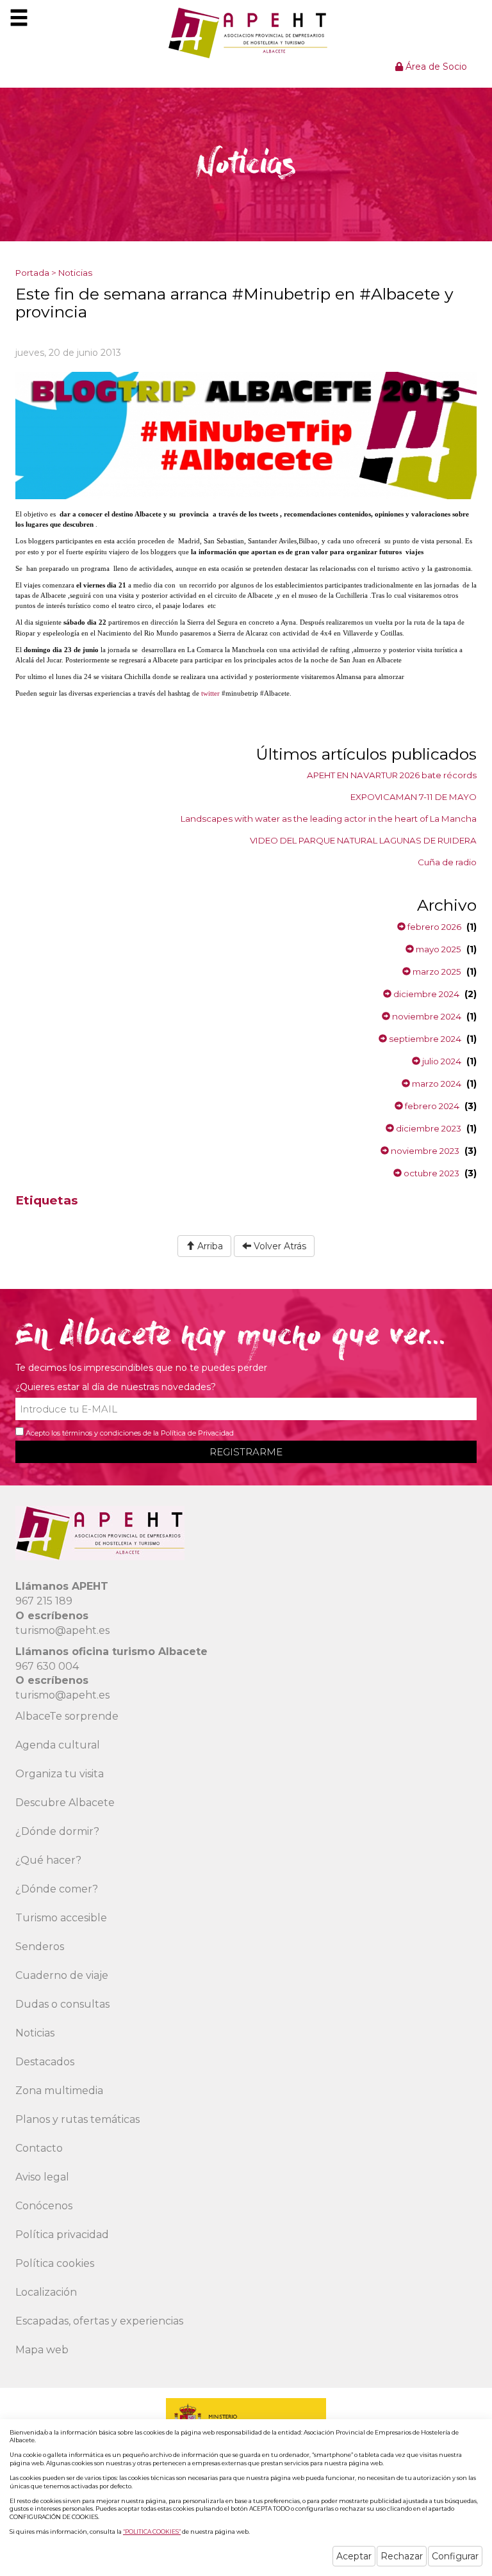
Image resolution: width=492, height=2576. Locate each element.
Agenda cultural (58, 1745)
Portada (32, 273)
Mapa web (42, 2350)
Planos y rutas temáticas (78, 2119)
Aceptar (354, 2556)
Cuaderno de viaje (62, 1975)
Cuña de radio (447, 862)
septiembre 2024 (424, 1039)
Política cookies (55, 2263)
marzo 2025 (436, 972)
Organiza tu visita (60, 1774)
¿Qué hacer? (48, 1860)
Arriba (209, 1246)
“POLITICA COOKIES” (152, 2532)
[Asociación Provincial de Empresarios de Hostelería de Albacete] (246, 33)
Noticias (75, 273)
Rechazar (402, 2556)
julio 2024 (441, 1061)
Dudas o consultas (62, 2004)
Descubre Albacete (65, 1803)
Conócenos (44, 2206)
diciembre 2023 (428, 1128)
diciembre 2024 (425, 994)
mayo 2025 (438, 949)
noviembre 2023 (424, 1151)
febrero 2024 (431, 1106)
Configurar (455, 2556)
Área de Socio (435, 67)
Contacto (39, 2148)
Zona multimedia (59, 2091)
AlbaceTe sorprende (67, 1716)
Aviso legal (42, 2177)
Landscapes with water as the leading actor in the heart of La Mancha (329, 819)
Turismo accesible (61, 1918)
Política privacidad (62, 2235)
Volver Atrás (279, 1246)
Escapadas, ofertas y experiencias (99, 2321)
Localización (46, 2292)
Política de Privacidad (197, 1433)
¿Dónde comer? (57, 1889)
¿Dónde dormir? (57, 1831)
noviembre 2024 (426, 1016)
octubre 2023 (430, 1173)
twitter (210, 693)
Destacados (45, 2062)
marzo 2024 (436, 1084)
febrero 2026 (433, 927)
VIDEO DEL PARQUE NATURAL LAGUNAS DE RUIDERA (363, 840)
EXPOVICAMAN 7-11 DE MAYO (414, 797)
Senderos (40, 1947)
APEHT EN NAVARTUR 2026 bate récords (392, 775)
